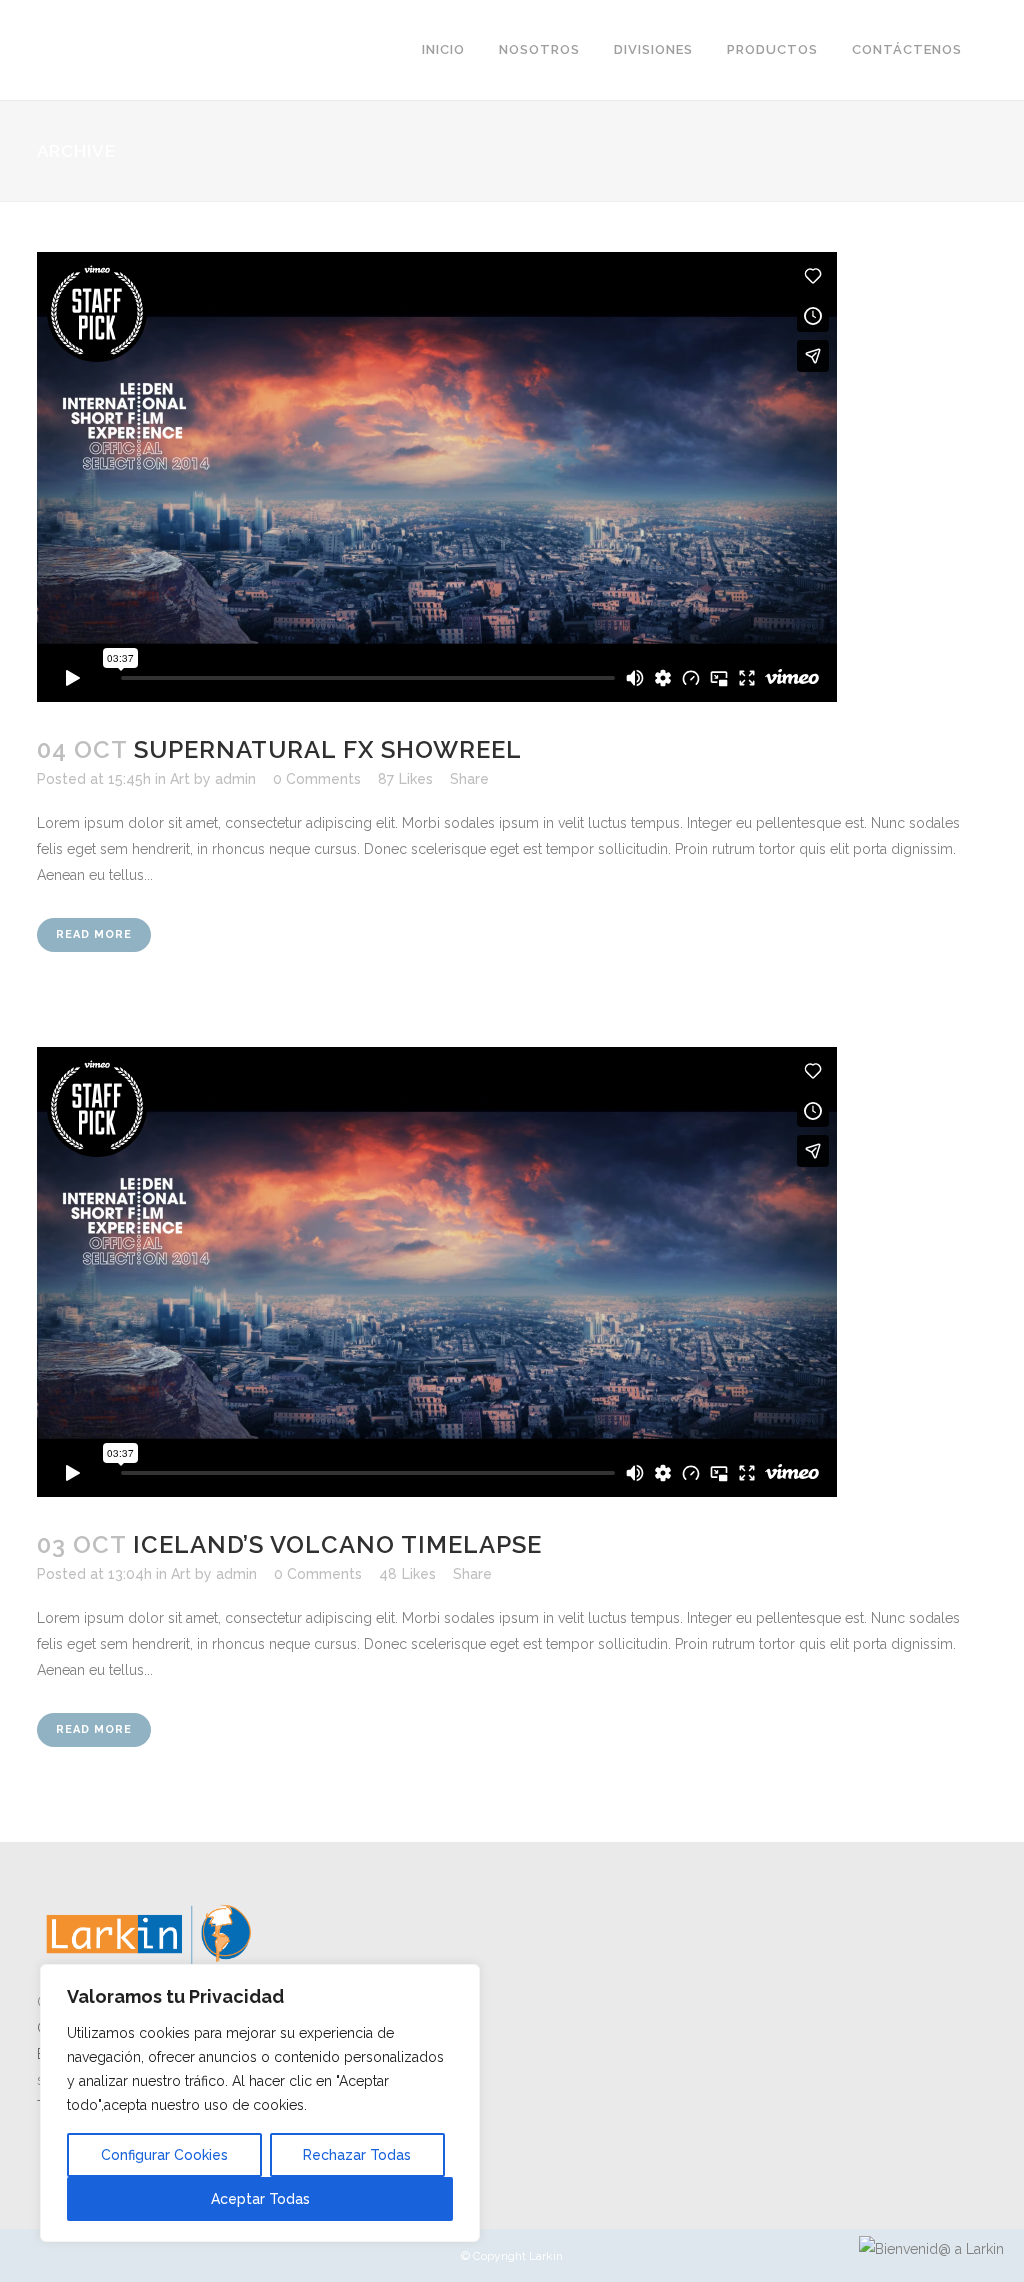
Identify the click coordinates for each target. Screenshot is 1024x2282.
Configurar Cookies (164, 2155)
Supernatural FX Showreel (328, 749)
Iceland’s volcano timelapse (337, 1544)
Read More (94, 934)
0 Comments (317, 779)
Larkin (546, 2256)
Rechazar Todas (357, 2155)
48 (407, 1574)
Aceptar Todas (260, 2199)
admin (235, 779)
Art (180, 779)
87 (405, 779)
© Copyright (495, 2256)
